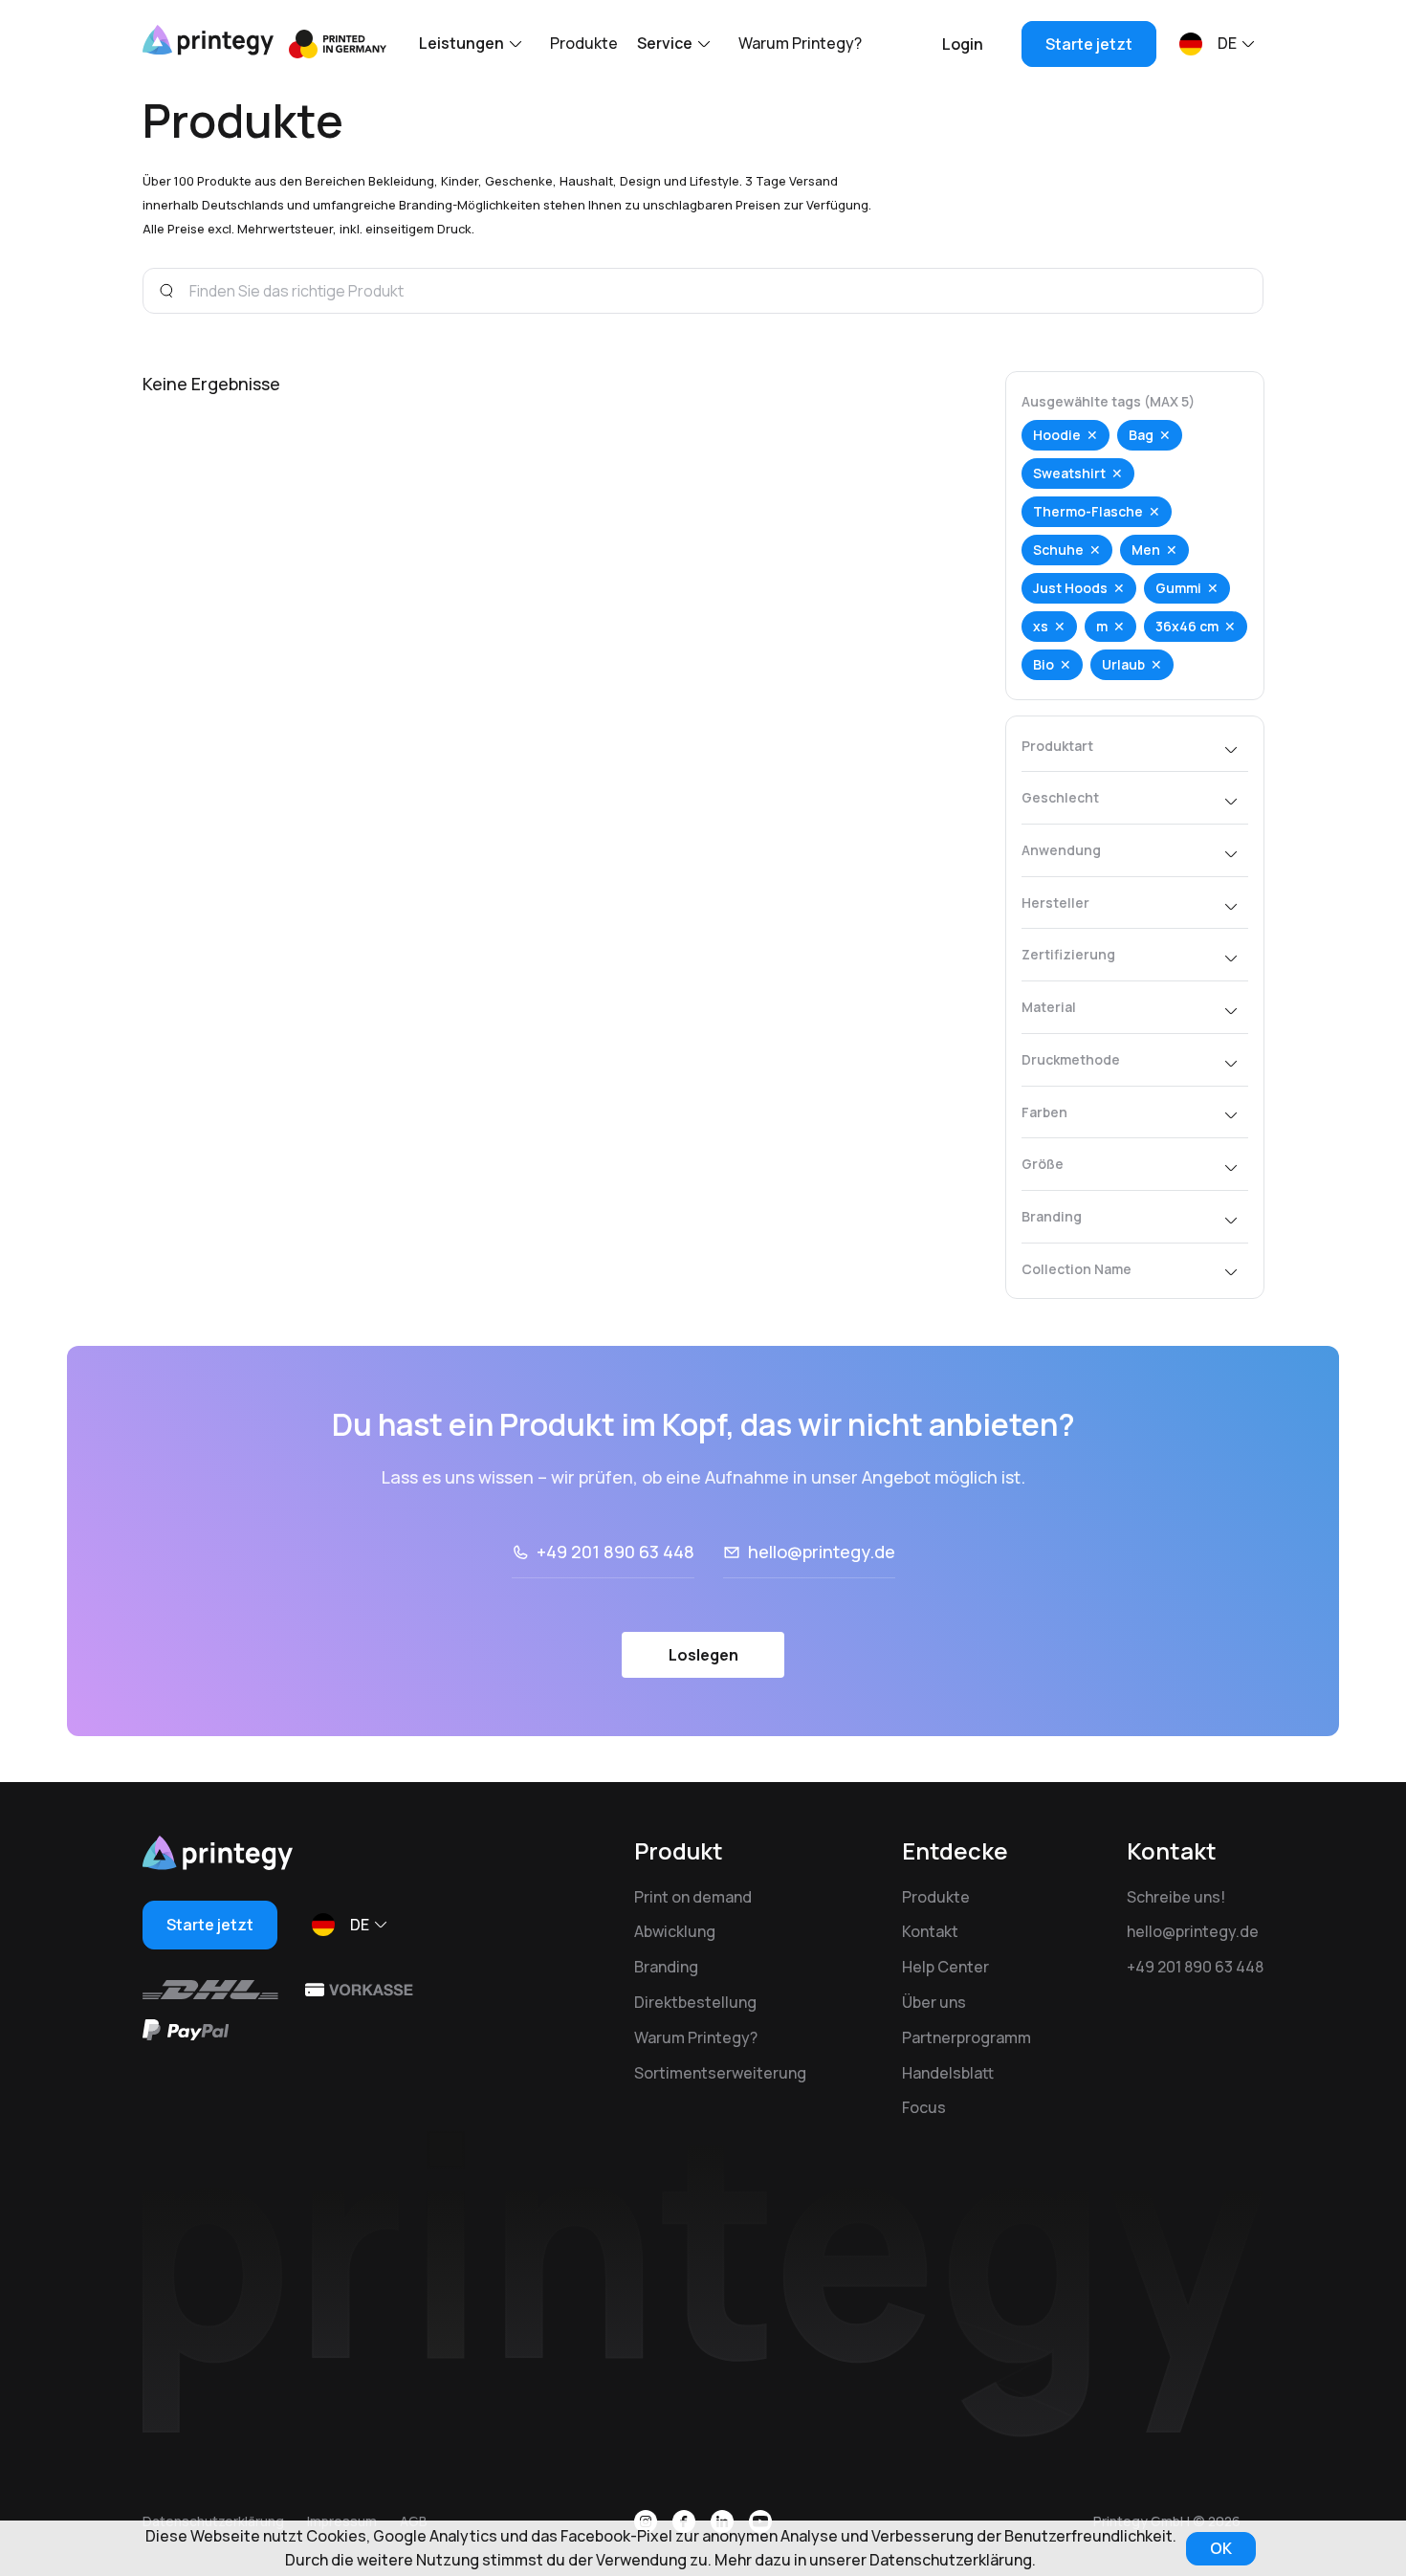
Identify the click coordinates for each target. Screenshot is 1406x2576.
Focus (924, 2107)
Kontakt (930, 1931)
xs (1041, 626)
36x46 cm (1187, 626)
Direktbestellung (695, 2002)
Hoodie (1057, 435)
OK (1221, 2548)
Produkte (584, 43)
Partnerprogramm (967, 2037)
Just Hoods (1070, 588)
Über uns (934, 2002)
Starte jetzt (1089, 44)
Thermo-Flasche (1088, 511)
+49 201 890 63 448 (615, 1552)
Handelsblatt (948, 2073)
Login (963, 44)
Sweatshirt (1069, 473)
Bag (1141, 435)
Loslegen (703, 1655)
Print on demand (693, 1897)
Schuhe (1058, 550)
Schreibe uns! (1176, 1897)
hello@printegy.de (822, 1552)
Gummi (1178, 588)
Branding (666, 1967)
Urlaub (1123, 664)
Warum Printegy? (800, 43)
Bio (1044, 664)
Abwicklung (675, 1931)
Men (1146, 550)
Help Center (945, 1967)
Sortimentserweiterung (720, 2073)
